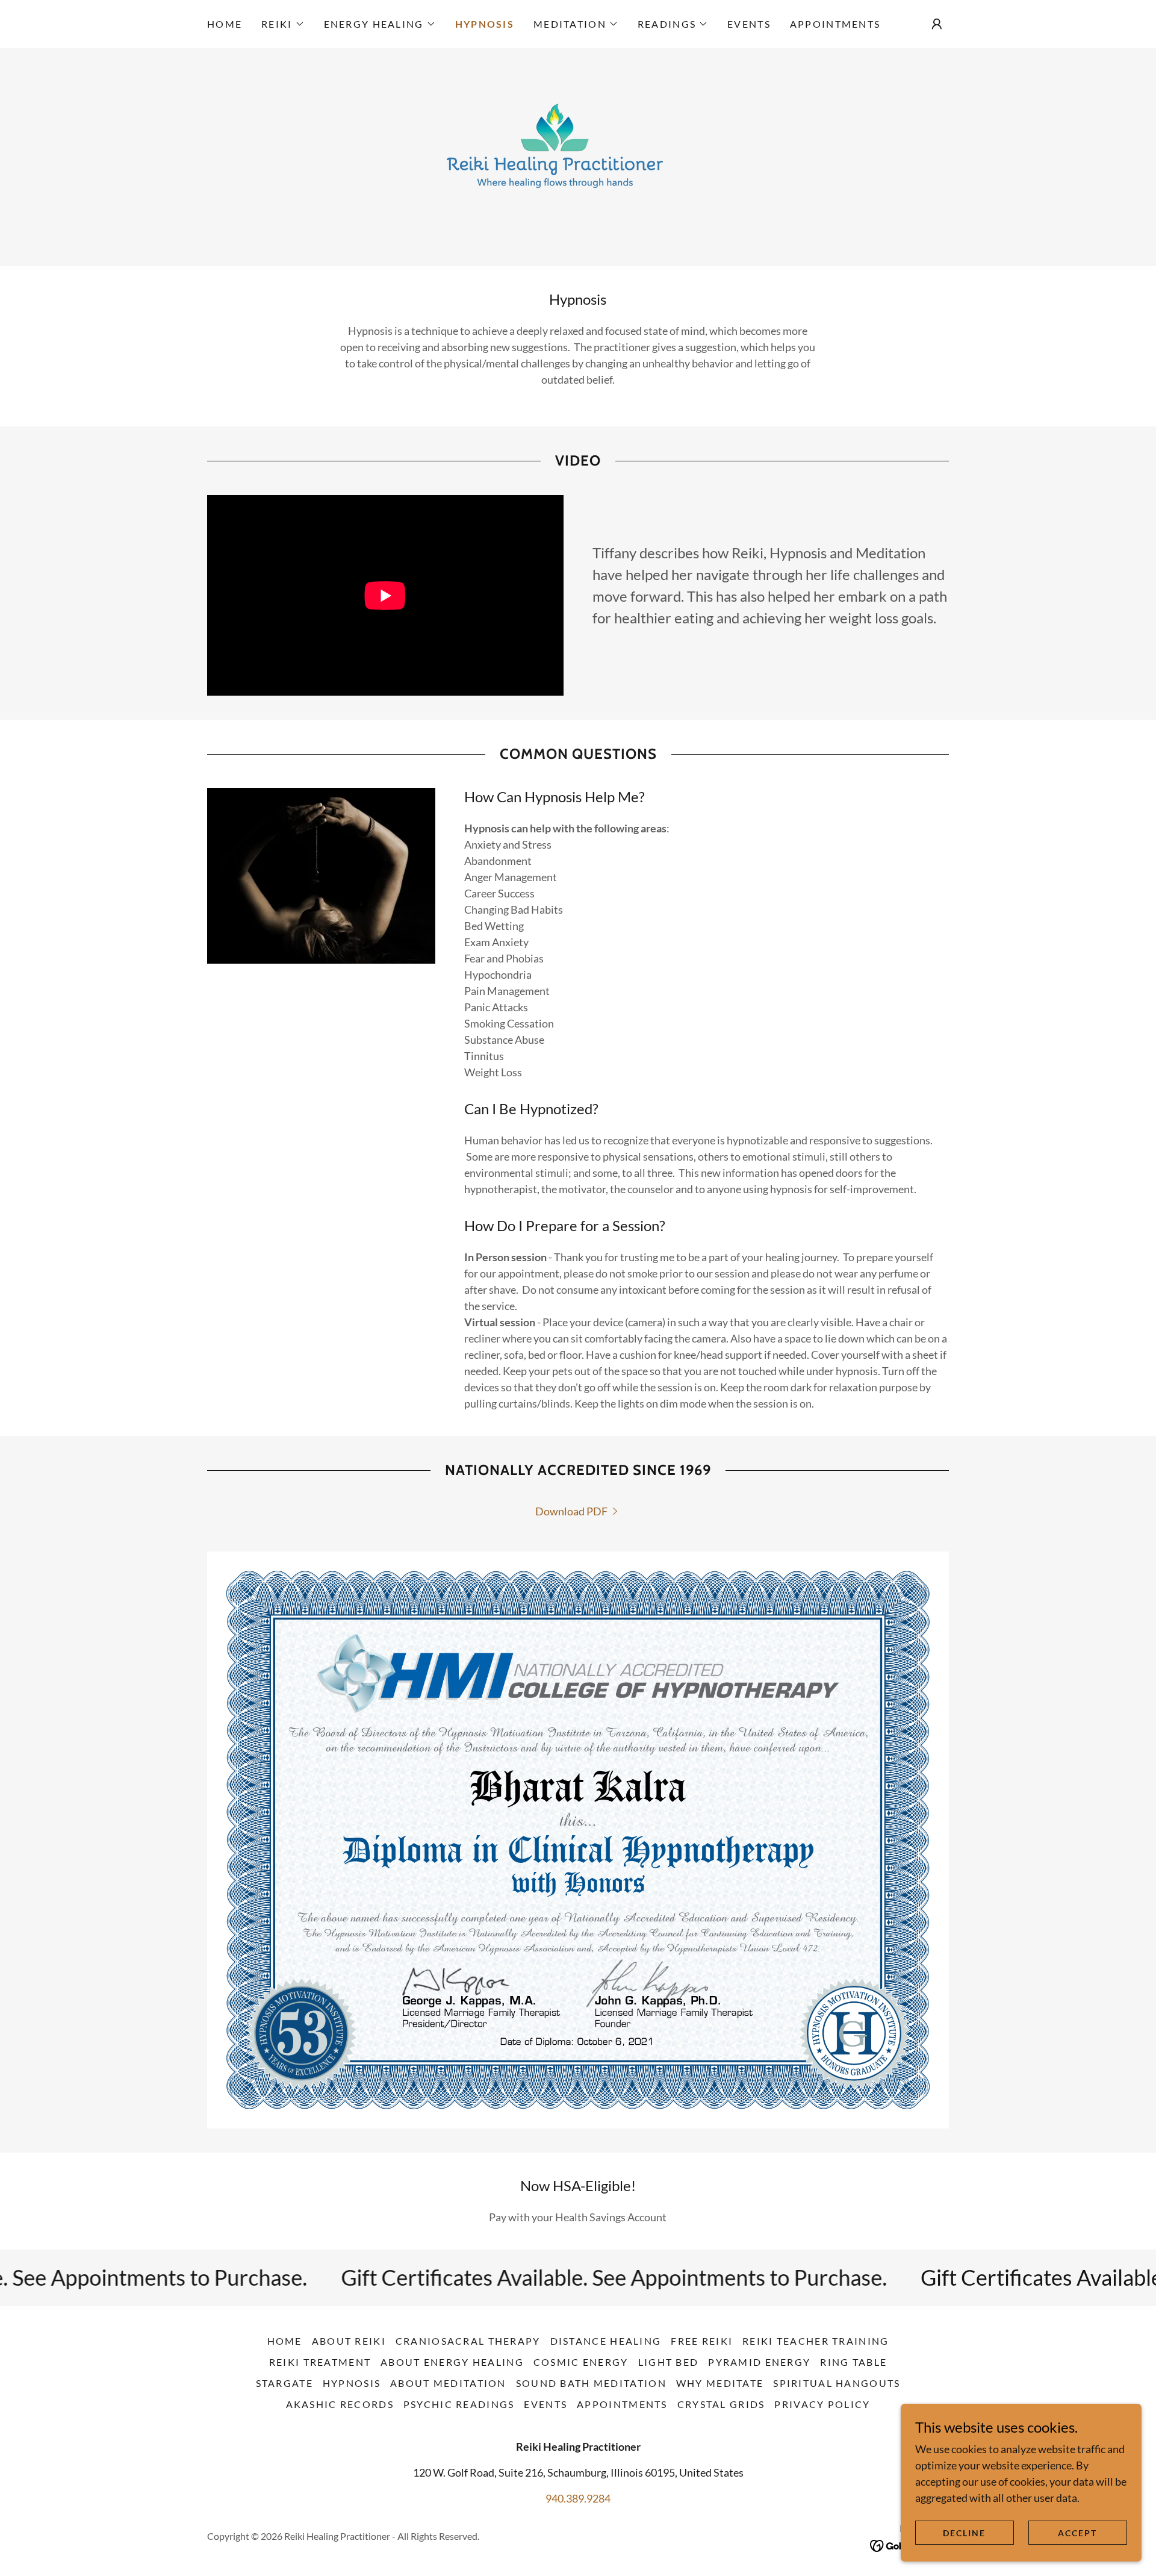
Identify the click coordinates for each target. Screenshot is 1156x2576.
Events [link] (749, 24)
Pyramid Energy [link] (759, 2362)
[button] (283, 24)
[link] (578, 156)
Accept (1077, 2533)
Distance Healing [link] (606, 2341)
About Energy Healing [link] (452, 2362)
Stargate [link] (284, 2383)
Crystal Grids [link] (721, 2404)
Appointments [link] (835, 24)
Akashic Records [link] (340, 2404)
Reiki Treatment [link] (320, 2362)
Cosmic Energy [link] (581, 2362)
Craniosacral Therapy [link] (468, 2341)
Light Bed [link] (669, 2362)
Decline (964, 2533)
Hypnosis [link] (485, 24)
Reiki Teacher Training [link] (816, 2341)
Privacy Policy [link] (822, 2404)
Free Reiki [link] (702, 2341)
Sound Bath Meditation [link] (591, 2383)
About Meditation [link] (448, 2383)
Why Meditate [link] (720, 2383)
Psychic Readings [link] (459, 2404)
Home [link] (225, 24)
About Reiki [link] (349, 2341)
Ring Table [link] (853, 2362)
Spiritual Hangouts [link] (837, 2383)
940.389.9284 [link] (578, 2498)
